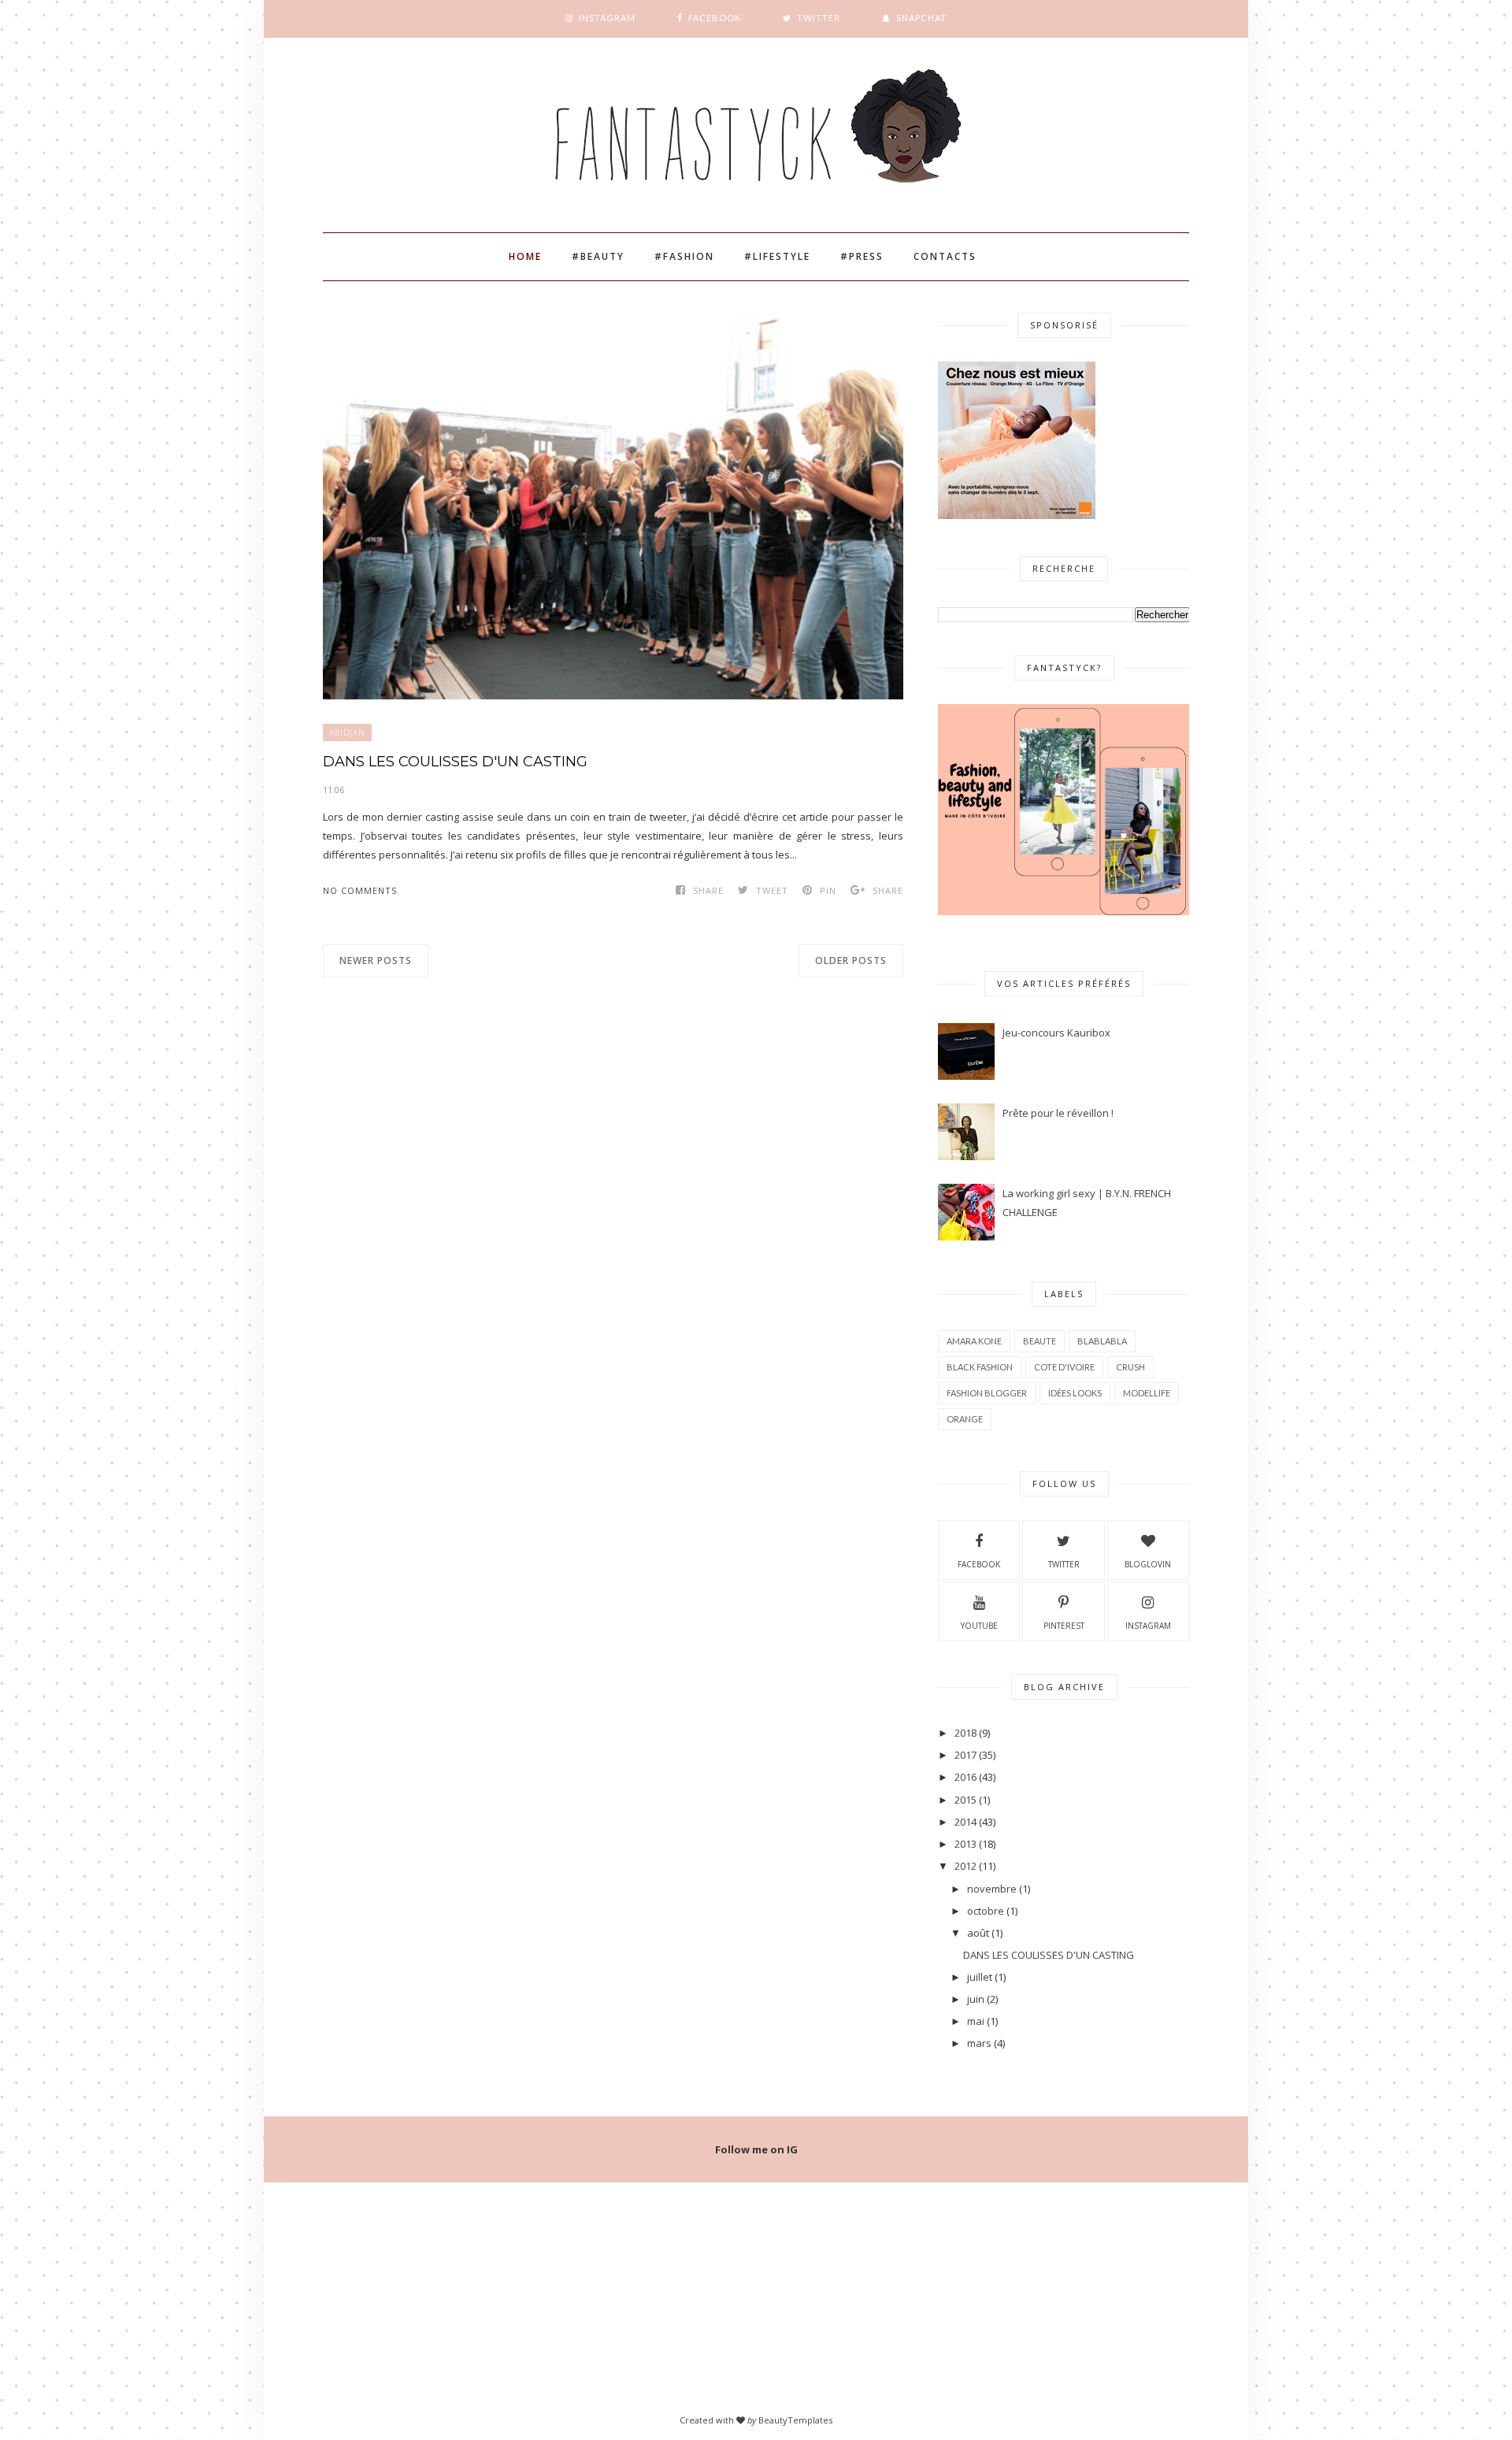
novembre (992, 1889)
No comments (360, 890)
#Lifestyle (777, 256)
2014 (965, 1822)
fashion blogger (987, 1393)
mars (979, 2043)
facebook (979, 1564)
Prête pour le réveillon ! (1058, 1113)
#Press (862, 256)
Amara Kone (974, 1341)
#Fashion (684, 256)
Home (525, 256)
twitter (1064, 1564)
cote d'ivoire (1064, 1367)
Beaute (1039, 1341)
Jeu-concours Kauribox (1056, 1033)
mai (976, 2021)
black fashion (980, 1367)
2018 (965, 1733)
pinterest (1064, 1626)
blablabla (1102, 1341)
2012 (965, 1866)
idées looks (1075, 1393)
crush (1130, 1367)
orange (965, 1419)
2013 (965, 1844)
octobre (986, 1911)
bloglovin (1148, 1564)
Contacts (945, 256)
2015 (965, 1800)
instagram (1148, 1626)
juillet (980, 1977)
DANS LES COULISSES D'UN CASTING (455, 762)
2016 (965, 1777)
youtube (979, 1626)
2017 (965, 1755)
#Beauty (598, 256)
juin (976, 1999)
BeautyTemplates (795, 2420)
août (978, 1933)
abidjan (347, 732)
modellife (1147, 1393)
